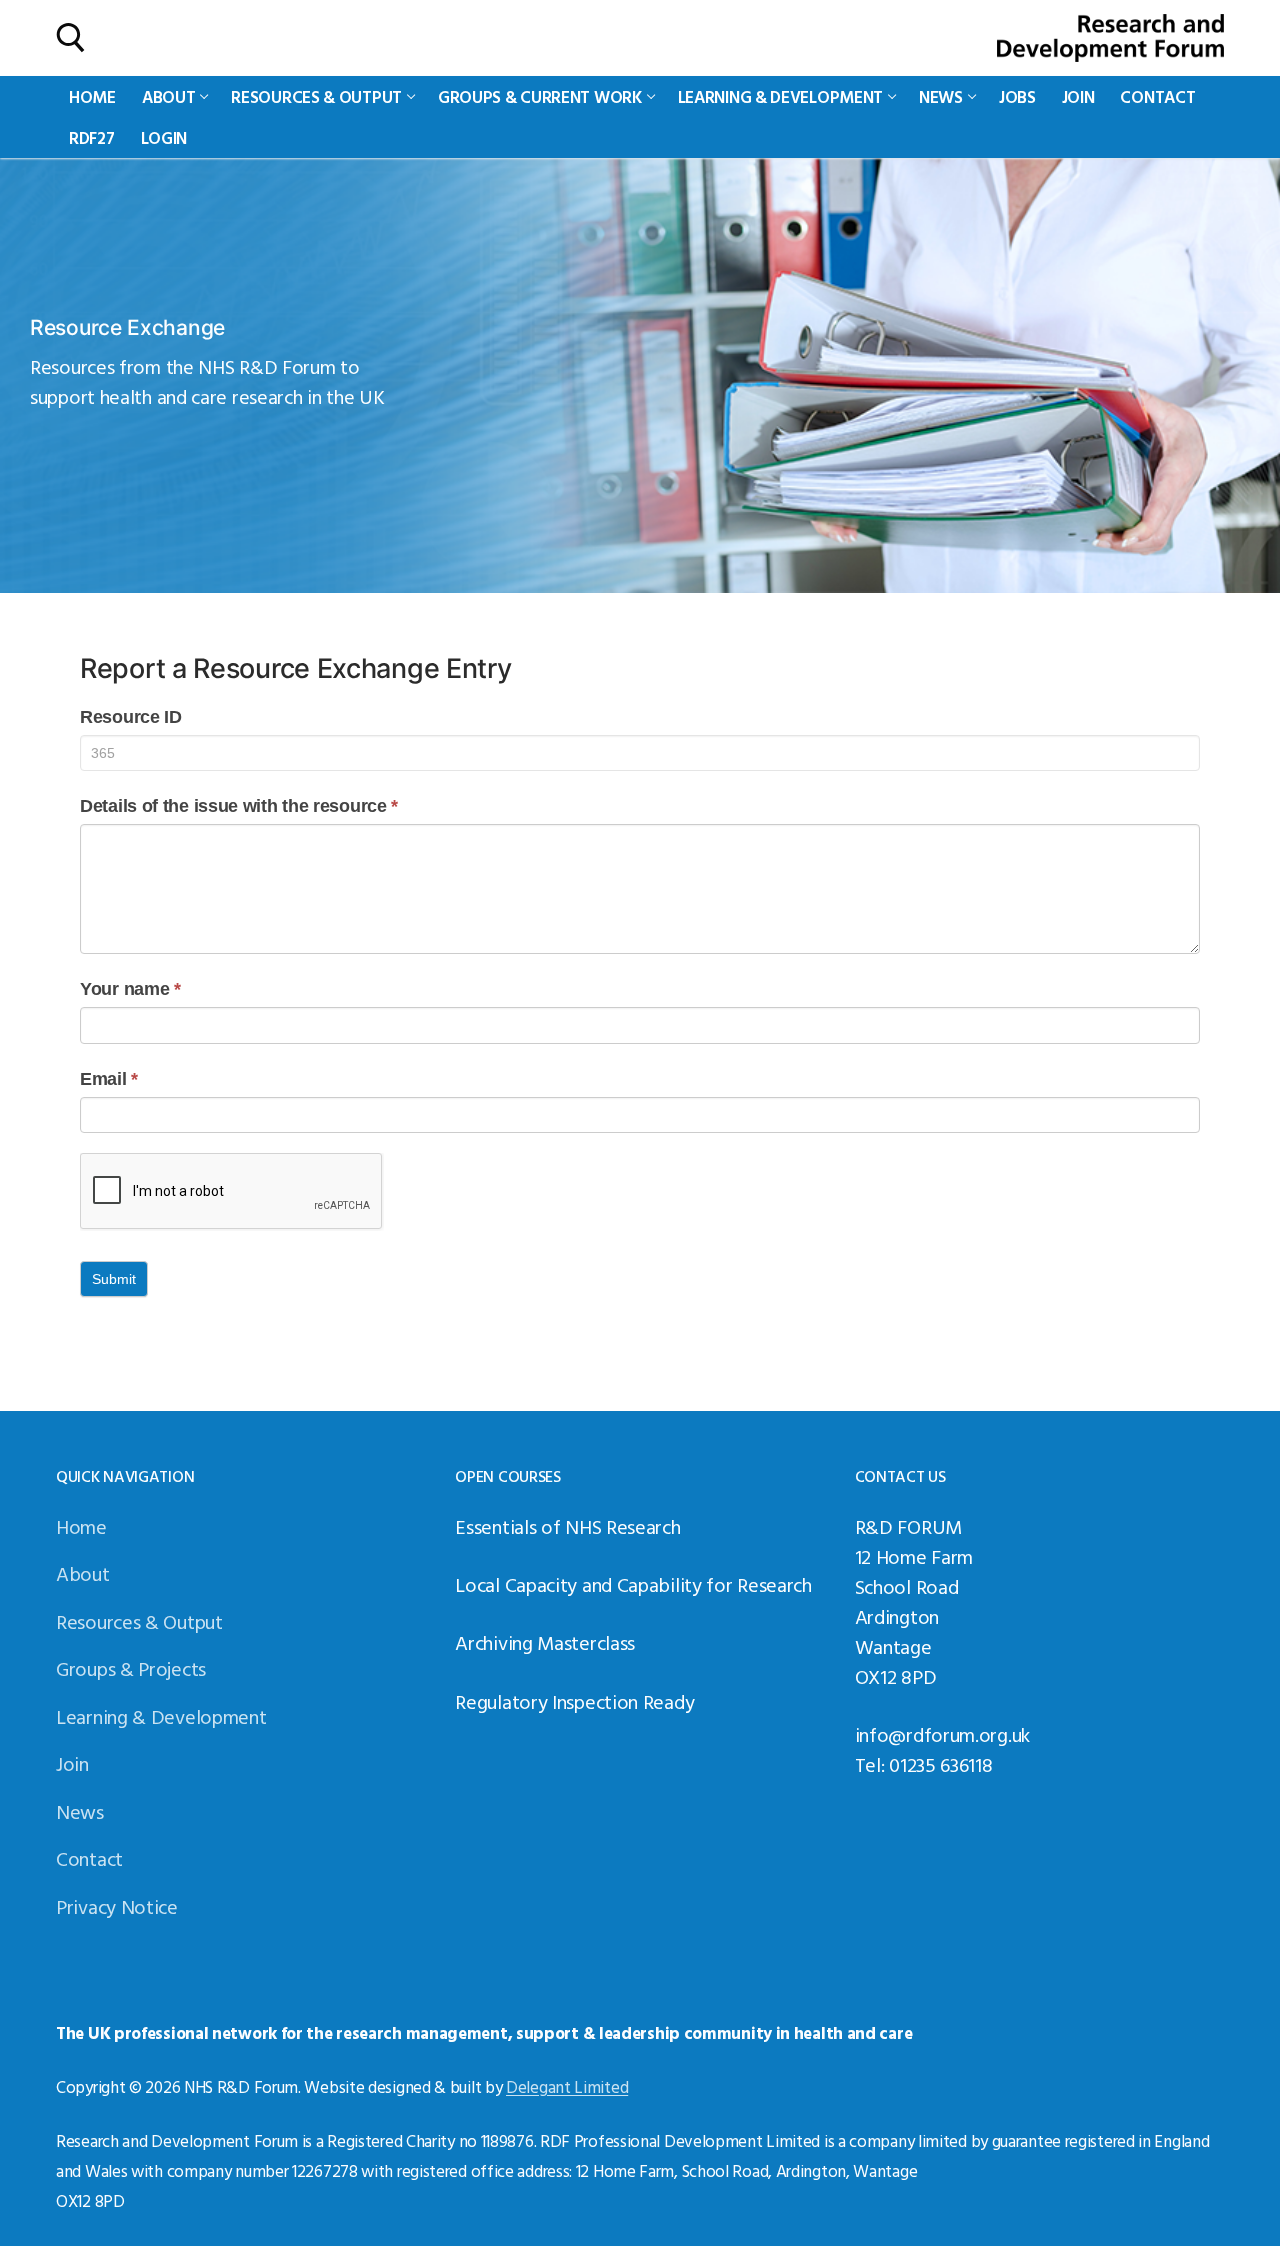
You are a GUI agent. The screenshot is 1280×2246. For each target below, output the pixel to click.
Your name (130, 989)
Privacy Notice (117, 1906)
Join (72, 1763)
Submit (114, 1279)
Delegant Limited (567, 2086)
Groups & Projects (131, 1668)
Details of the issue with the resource (239, 806)
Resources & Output (139, 1621)
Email (109, 1079)
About (83, 1573)
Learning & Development (161, 1716)
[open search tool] (71, 38)
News (80, 1811)
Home (81, 1526)
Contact (89, 1858)
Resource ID (131, 717)
